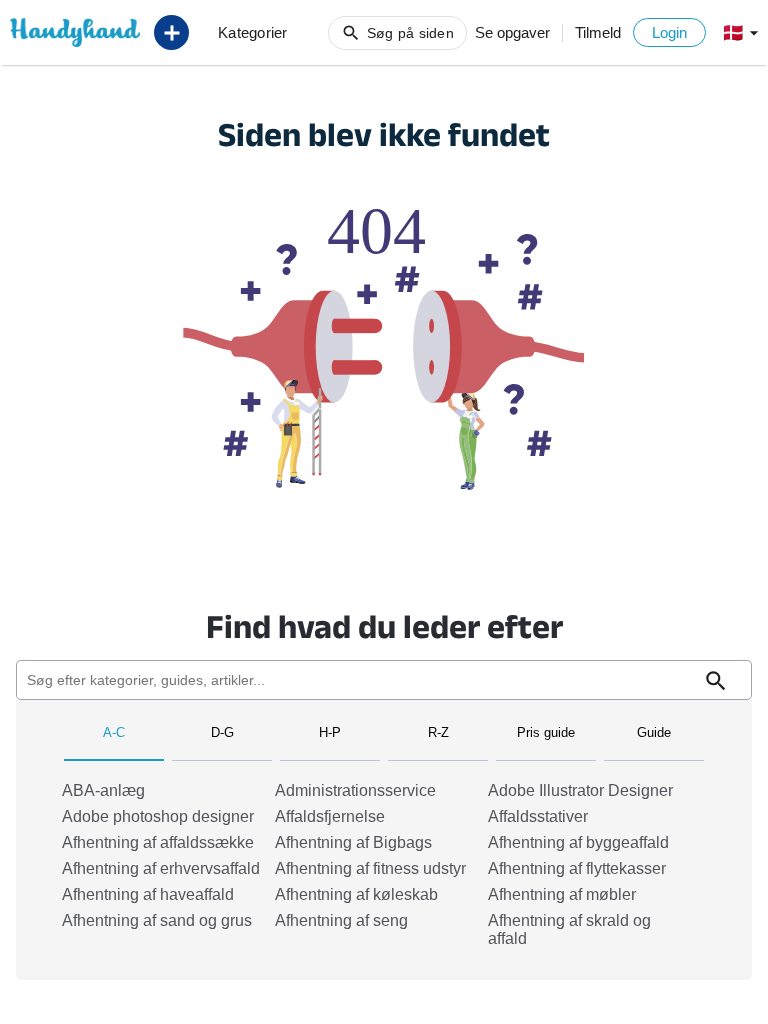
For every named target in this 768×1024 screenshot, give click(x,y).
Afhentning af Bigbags (353, 842)
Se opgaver (512, 32)
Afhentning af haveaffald (148, 894)
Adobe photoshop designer (158, 816)
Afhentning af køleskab (356, 894)
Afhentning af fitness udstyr (370, 868)
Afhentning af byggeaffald (578, 842)
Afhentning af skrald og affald (569, 929)
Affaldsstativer (538, 816)
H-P (330, 732)
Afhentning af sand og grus (157, 920)
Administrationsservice (355, 790)
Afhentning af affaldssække (158, 842)
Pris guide (546, 732)
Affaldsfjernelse (330, 816)
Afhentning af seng (341, 920)
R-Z (438, 732)
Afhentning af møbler (562, 894)
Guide (654, 732)
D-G (222, 732)
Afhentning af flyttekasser (577, 868)
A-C (114, 732)
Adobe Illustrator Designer (580, 790)
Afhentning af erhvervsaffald (161, 868)
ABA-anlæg (103, 790)
